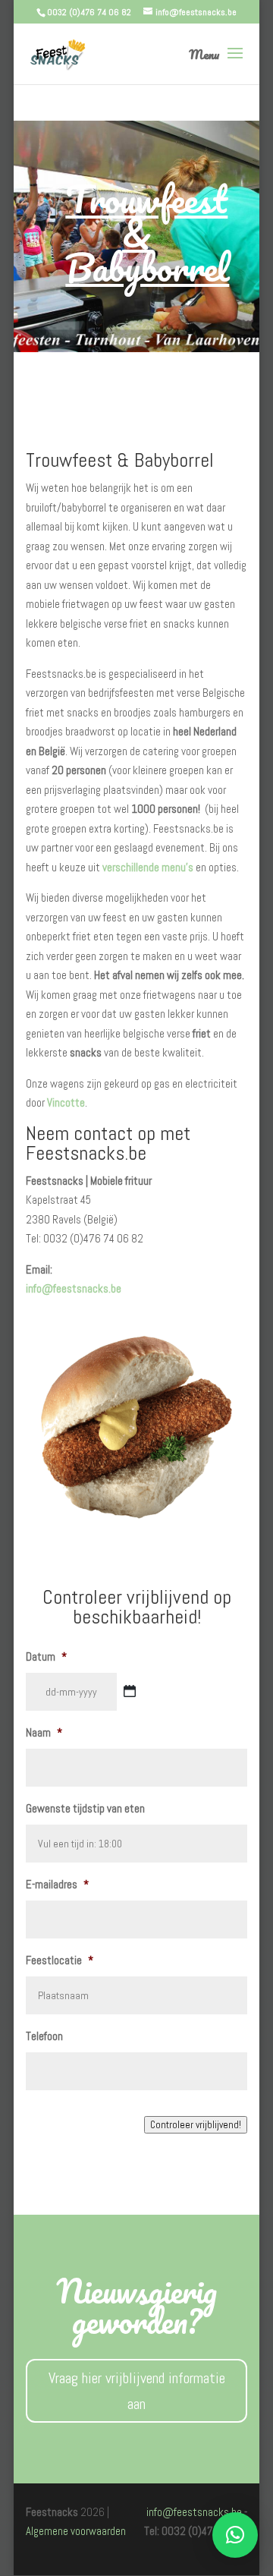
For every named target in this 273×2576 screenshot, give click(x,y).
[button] (235, 2535)
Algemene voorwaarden (76, 2531)
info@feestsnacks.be (74, 1288)
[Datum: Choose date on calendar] (130, 1691)
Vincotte (66, 1102)
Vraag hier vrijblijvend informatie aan (137, 2391)
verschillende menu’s (148, 867)
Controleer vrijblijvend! (196, 2125)
